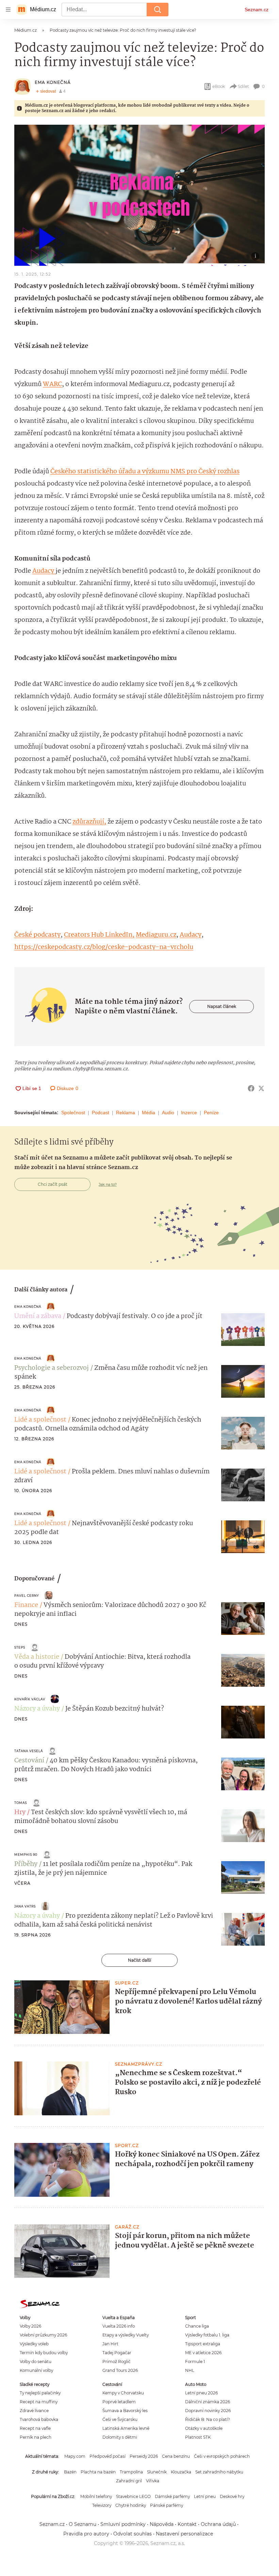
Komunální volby (36, 2370)
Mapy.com (75, 2456)
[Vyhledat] (158, 10)
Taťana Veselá (29, 1751)
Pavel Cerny (27, 1596)
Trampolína (131, 2472)
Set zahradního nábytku (219, 2472)
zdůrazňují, (89, 822)
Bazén (70, 2472)
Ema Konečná (53, 82)
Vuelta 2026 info (119, 2326)
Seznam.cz (257, 10)
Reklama (126, 1113)
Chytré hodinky (131, 2505)
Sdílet (243, 86)
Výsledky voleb (34, 2344)
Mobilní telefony (96, 2496)
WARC (52, 384)
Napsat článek (222, 1006)
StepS (20, 1647)
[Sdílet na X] (261, 1088)
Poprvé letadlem (119, 2402)
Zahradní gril (129, 2481)
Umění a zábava (38, 1316)
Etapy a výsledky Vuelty (126, 2335)
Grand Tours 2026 (120, 2370)
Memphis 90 (26, 1854)
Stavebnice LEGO (133, 2496)
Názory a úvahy (37, 1709)
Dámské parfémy (172, 2496)
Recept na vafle (35, 2428)
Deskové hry (232, 2496)
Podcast (101, 1113)
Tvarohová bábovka (39, 2419)
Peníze (211, 1113)
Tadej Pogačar (117, 2353)
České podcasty (37, 935)
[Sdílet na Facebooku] (251, 1088)
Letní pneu (205, 2496)
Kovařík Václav (30, 1699)
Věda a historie (37, 1657)
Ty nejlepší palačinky (40, 2393)
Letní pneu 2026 (201, 2393)
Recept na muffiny (39, 2402)
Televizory (102, 2505)
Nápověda (162, 2524)
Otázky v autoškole (204, 2428)
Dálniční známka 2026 (208, 2402)
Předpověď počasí (108, 2456)
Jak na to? (108, 1184)
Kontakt (187, 2524)
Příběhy (26, 1864)
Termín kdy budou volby (44, 2353)
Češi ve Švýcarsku (120, 2419)
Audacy (44, 571)
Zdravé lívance (34, 2411)
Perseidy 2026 (144, 2456)
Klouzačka (181, 2472)
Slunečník (157, 2472)
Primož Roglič (117, 2362)
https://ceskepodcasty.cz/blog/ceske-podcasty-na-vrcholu (104, 947)
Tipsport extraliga (203, 2344)
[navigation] (8, 10)
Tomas (21, 1803)
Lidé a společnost (40, 1420)
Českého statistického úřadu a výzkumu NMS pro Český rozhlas (145, 472)
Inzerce (189, 1113)
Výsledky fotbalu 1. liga (207, 2335)
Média (149, 1113)
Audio (168, 1113)
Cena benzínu (176, 2456)
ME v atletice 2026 (203, 2353)
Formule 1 (195, 2362)
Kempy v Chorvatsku (123, 2393)
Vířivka (153, 2481)
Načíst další (139, 1960)
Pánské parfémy (167, 2505)
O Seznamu (83, 2524)
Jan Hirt (110, 2344)
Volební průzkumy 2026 (43, 2335)
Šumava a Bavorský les (125, 2411)
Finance (26, 1605)
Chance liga (197, 2326)
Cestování (29, 1761)
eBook (219, 86)
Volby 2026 (30, 2326)
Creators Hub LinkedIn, (99, 935)
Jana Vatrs (25, 1906)
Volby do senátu (36, 2362)
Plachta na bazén (98, 2472)
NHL (190, 2370)
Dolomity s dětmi (120, 2437)
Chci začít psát (53, 1184)
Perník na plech (36, 2437)
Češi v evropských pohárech (222, 2456)
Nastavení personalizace (184, 2534)
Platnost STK (198, 2437)
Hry (20, 1812)
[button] (139, 195)
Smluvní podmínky (123, 2524)
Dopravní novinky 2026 (208, 2411)
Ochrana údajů (218, 2524)
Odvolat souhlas (133, 2534)
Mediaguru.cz (156, 935)
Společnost (73, 1113)
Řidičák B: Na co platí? (208, 2419)
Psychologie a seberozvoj (52, 1368)
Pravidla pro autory (86, 2534)
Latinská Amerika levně (126, 2428)
